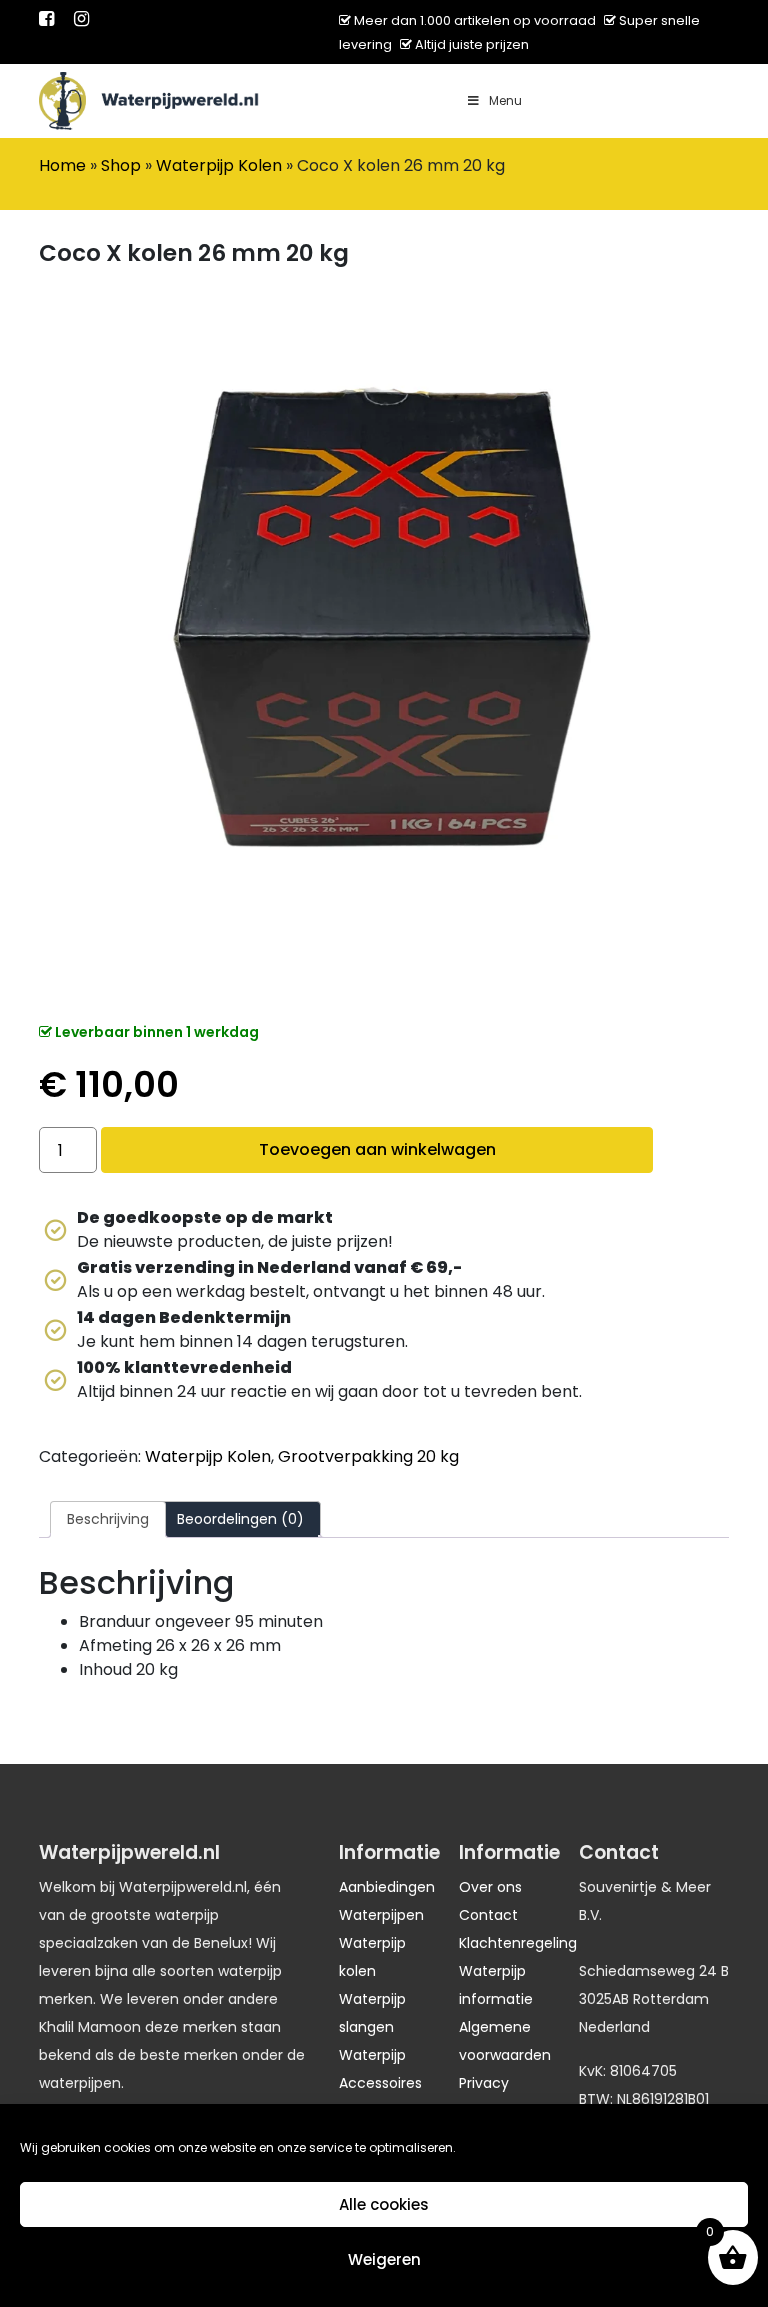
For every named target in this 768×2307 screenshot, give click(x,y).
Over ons (490, 1887)
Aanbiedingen (387, 1887)
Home (62, 165)
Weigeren (384, 2259)
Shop (121, 165)
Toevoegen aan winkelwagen (377, 1149)
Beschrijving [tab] (108, 1519)
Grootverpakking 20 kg (368, 1456)
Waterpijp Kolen (219, 165)
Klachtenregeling (518, 1943)
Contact (488, 1915)
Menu (505, 100)
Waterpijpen (381, 1915)
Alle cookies (384, 2204)
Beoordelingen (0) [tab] (240, 1519)
